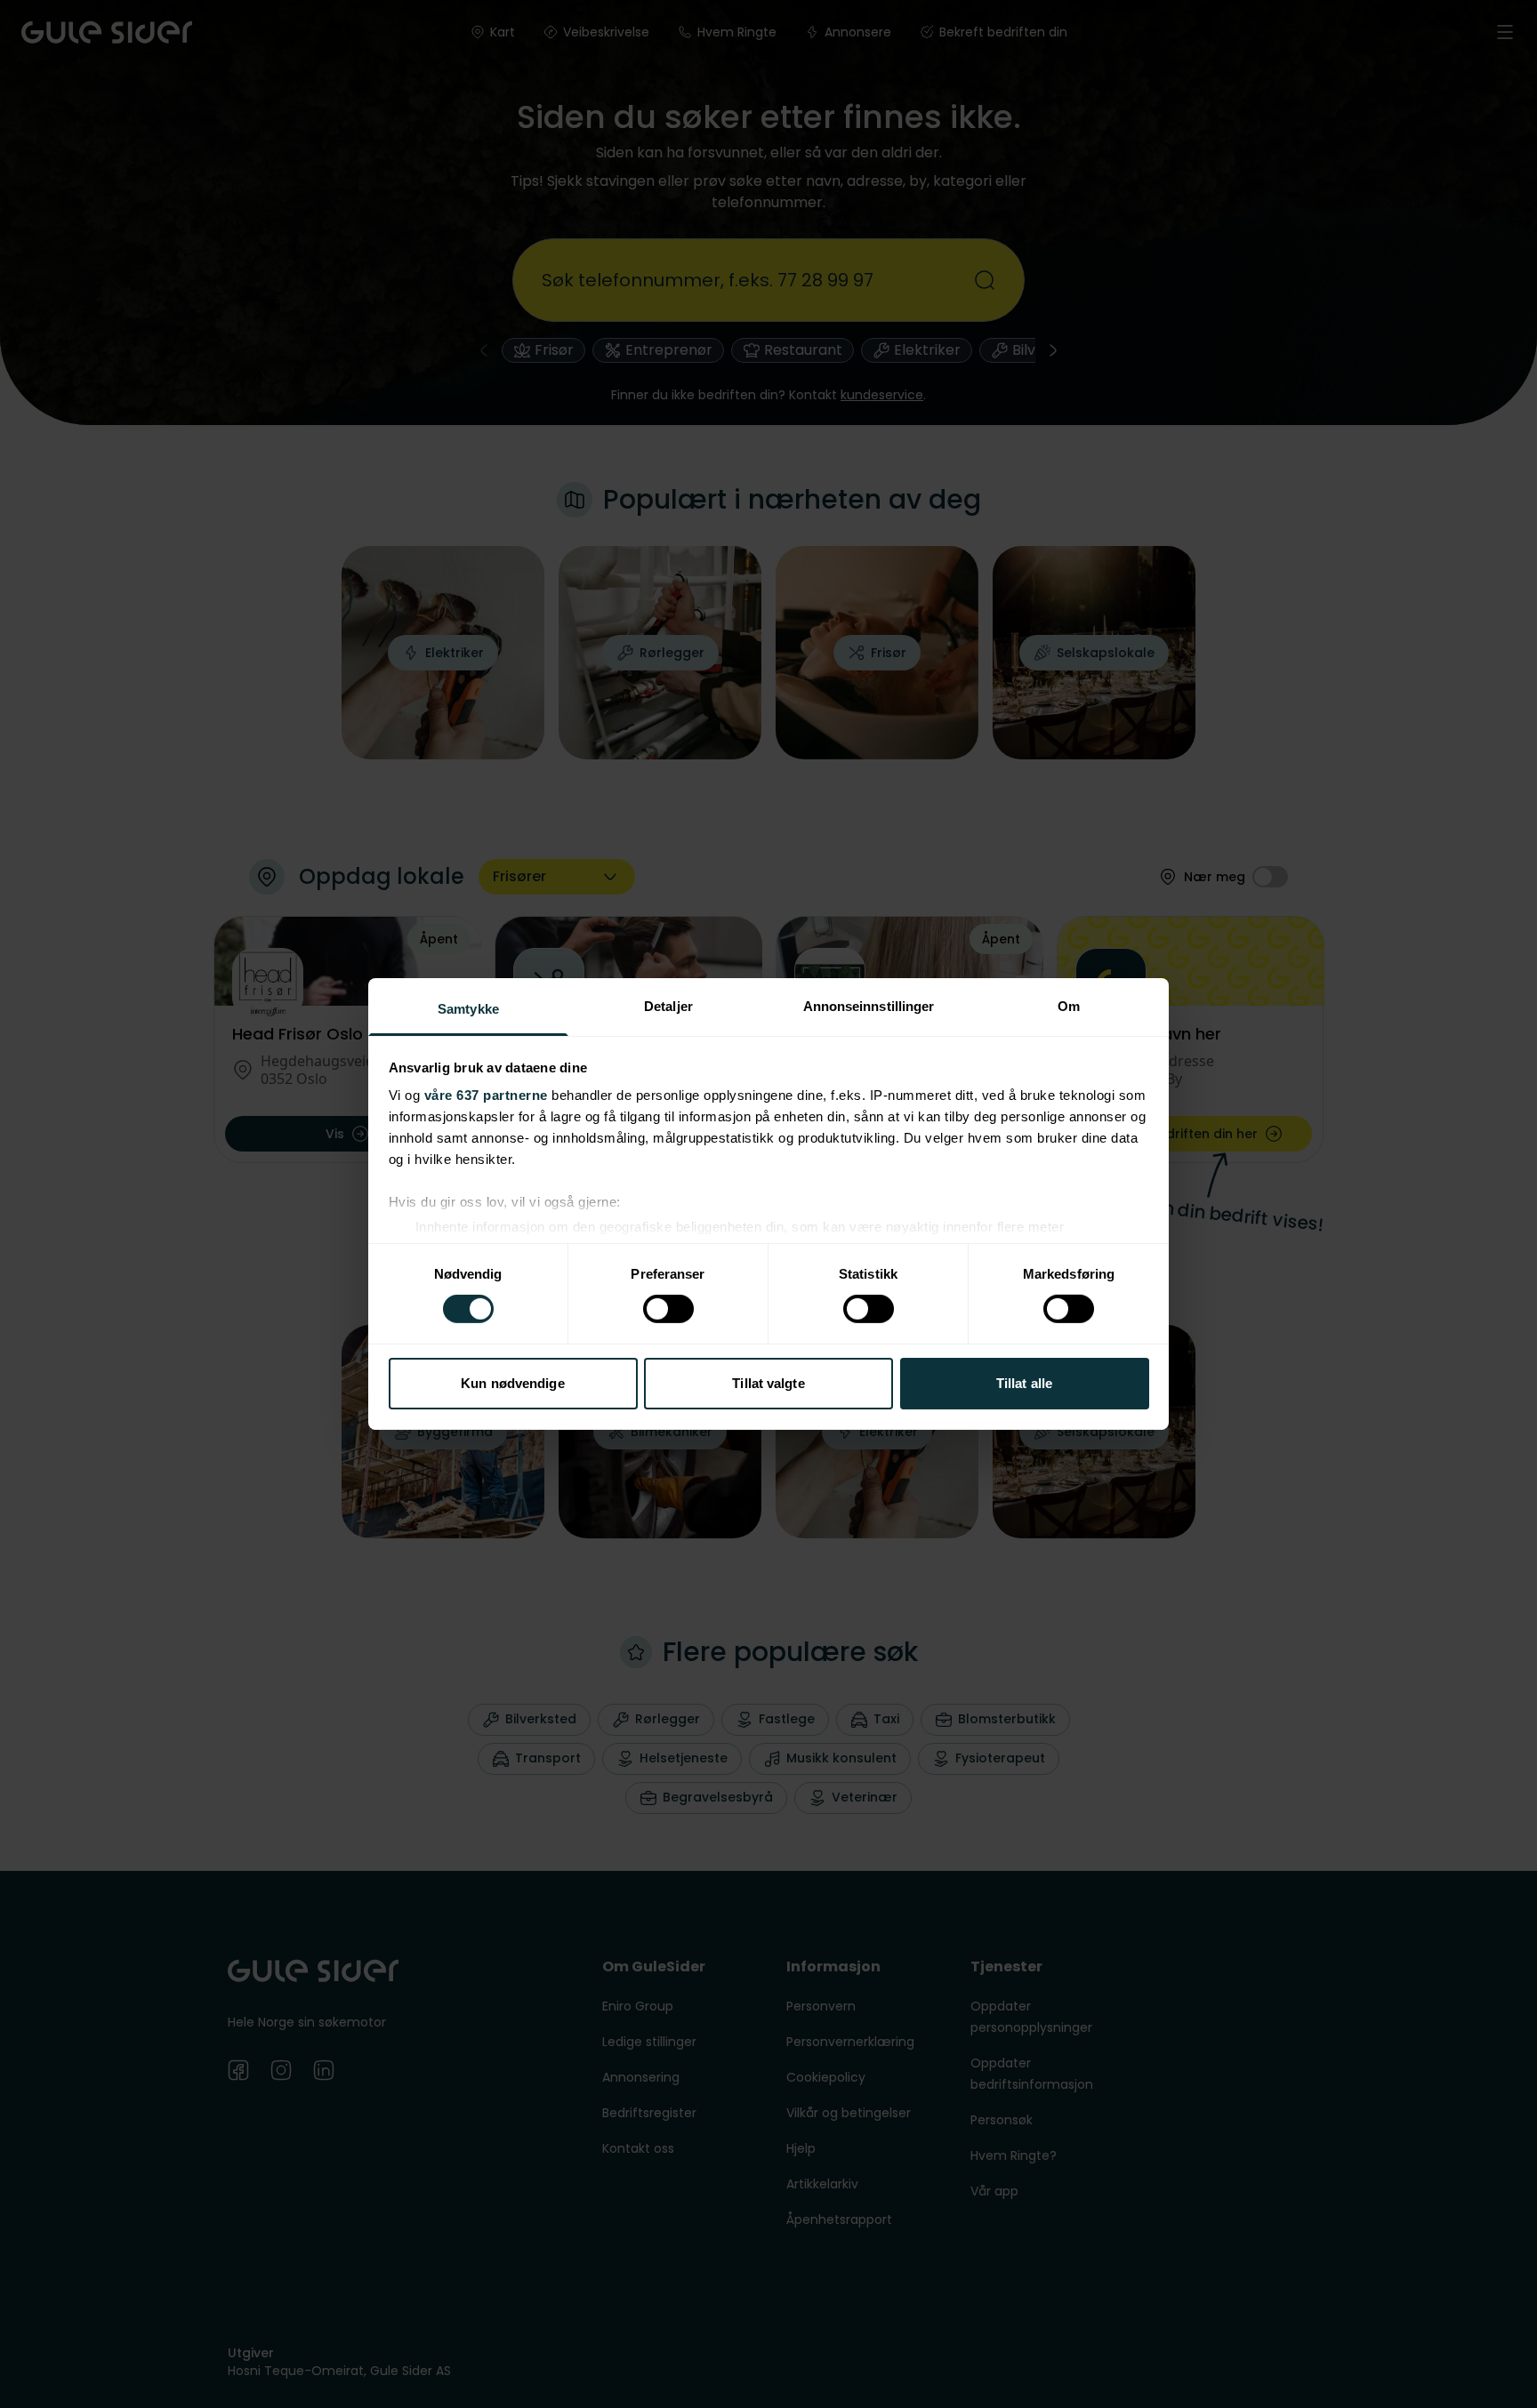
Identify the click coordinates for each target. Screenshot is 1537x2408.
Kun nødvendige (512, 1383)
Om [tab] (1069, 1006)
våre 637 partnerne (486, 1095)
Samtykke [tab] (468, 1009)
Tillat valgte (768, 1383)
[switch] (668, 1309)
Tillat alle (1024, 1383)
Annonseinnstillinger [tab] (869, 1006)
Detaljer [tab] (668, 1006)
